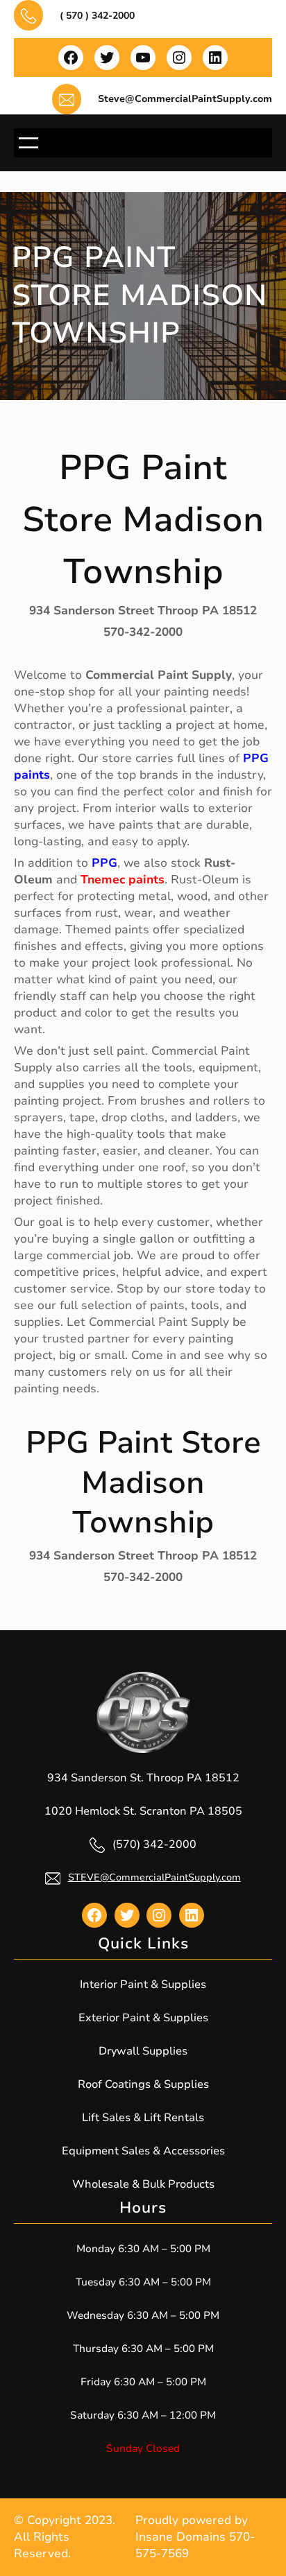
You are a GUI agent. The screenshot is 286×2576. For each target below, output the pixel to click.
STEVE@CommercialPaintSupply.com (154, 1877)
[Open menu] (28, 143)
